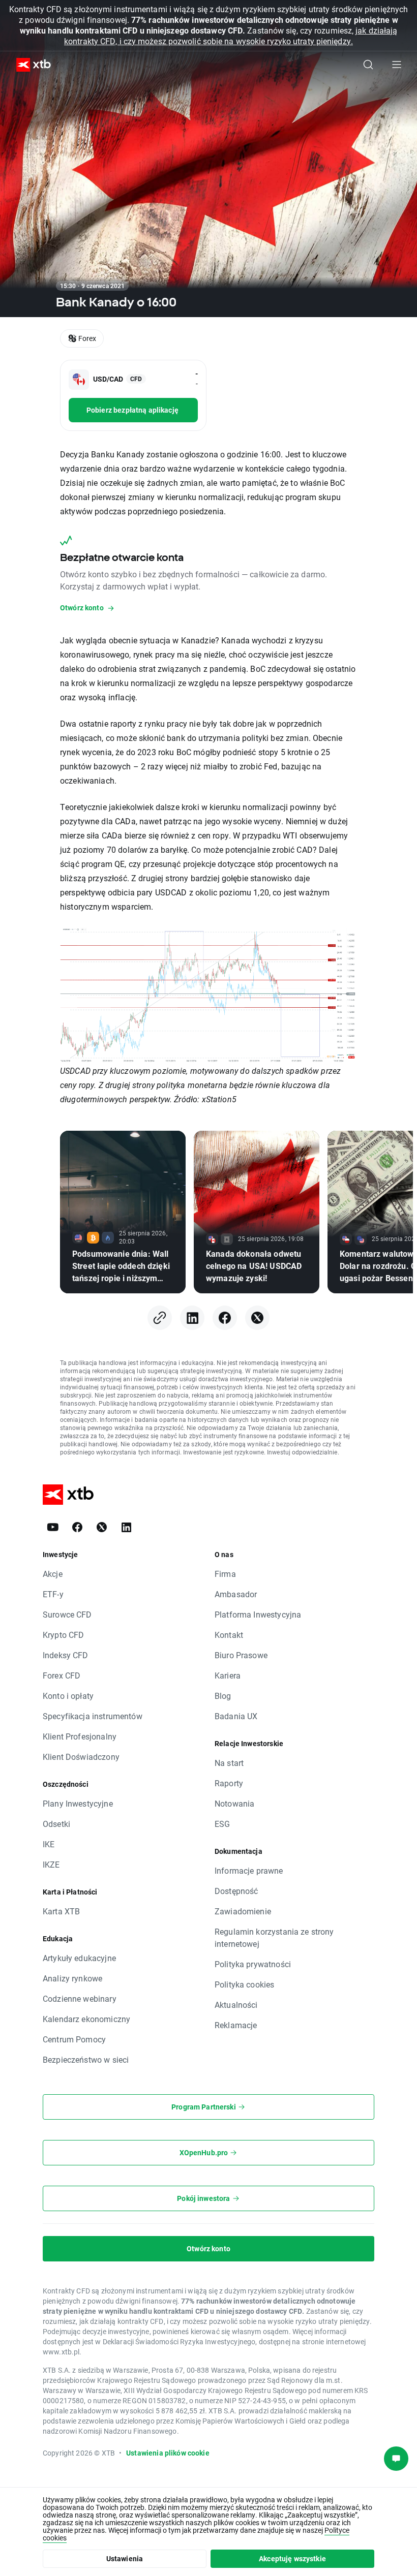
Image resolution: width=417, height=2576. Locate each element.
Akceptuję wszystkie (292, 2558)
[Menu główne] (397, 65)
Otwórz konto (208, 2248)
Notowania (234, 1803)
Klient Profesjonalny (80, 1736)
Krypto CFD (64, 1635)
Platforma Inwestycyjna (258, 1614)
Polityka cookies (244, 1984)
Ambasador (236, 1594)
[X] (257, 1318)
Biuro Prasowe (241, 1655)
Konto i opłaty (68, 1696)
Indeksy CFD (66, 1655)
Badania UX (236, 1716)
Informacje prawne (249, 1870)
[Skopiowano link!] (160, 1318)
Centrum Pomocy (74, 2039)
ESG (222, 1824)
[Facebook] (225, 1318)
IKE (49, 1844)
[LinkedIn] (192, 1318)
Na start (229, 1763)
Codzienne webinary (80, 1998)
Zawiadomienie (243, 1911)
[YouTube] (53, 1527)
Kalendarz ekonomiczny (86, 2019)
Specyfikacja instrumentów (93, 1716)
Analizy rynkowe (72, 1978)
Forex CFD (62, 1675)
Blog (223, 1696)
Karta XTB (61, 1911)
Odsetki (56, 1824)
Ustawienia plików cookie (168, 2453)
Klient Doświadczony (81, 1757)
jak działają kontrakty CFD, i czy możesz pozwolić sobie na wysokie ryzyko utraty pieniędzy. (231, 36)
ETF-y (53, 1594)
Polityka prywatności (253, 1964)
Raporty (229, 1783)
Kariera (228, 1675)
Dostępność (236, 1891)
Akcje (53, 1574)
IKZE (51, 1864)
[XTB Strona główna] (29, 65)
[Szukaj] (368, 65)
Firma (225, 1574)
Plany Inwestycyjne (78, 1803)
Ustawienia (125, 2558)
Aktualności (236, 2005)
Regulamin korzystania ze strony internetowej (274, 1937)
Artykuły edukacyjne (79, 1958)
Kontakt (229, 1635)
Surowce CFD (67, 1614)
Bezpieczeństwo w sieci (86, 2059)
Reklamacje (236, 2025)
